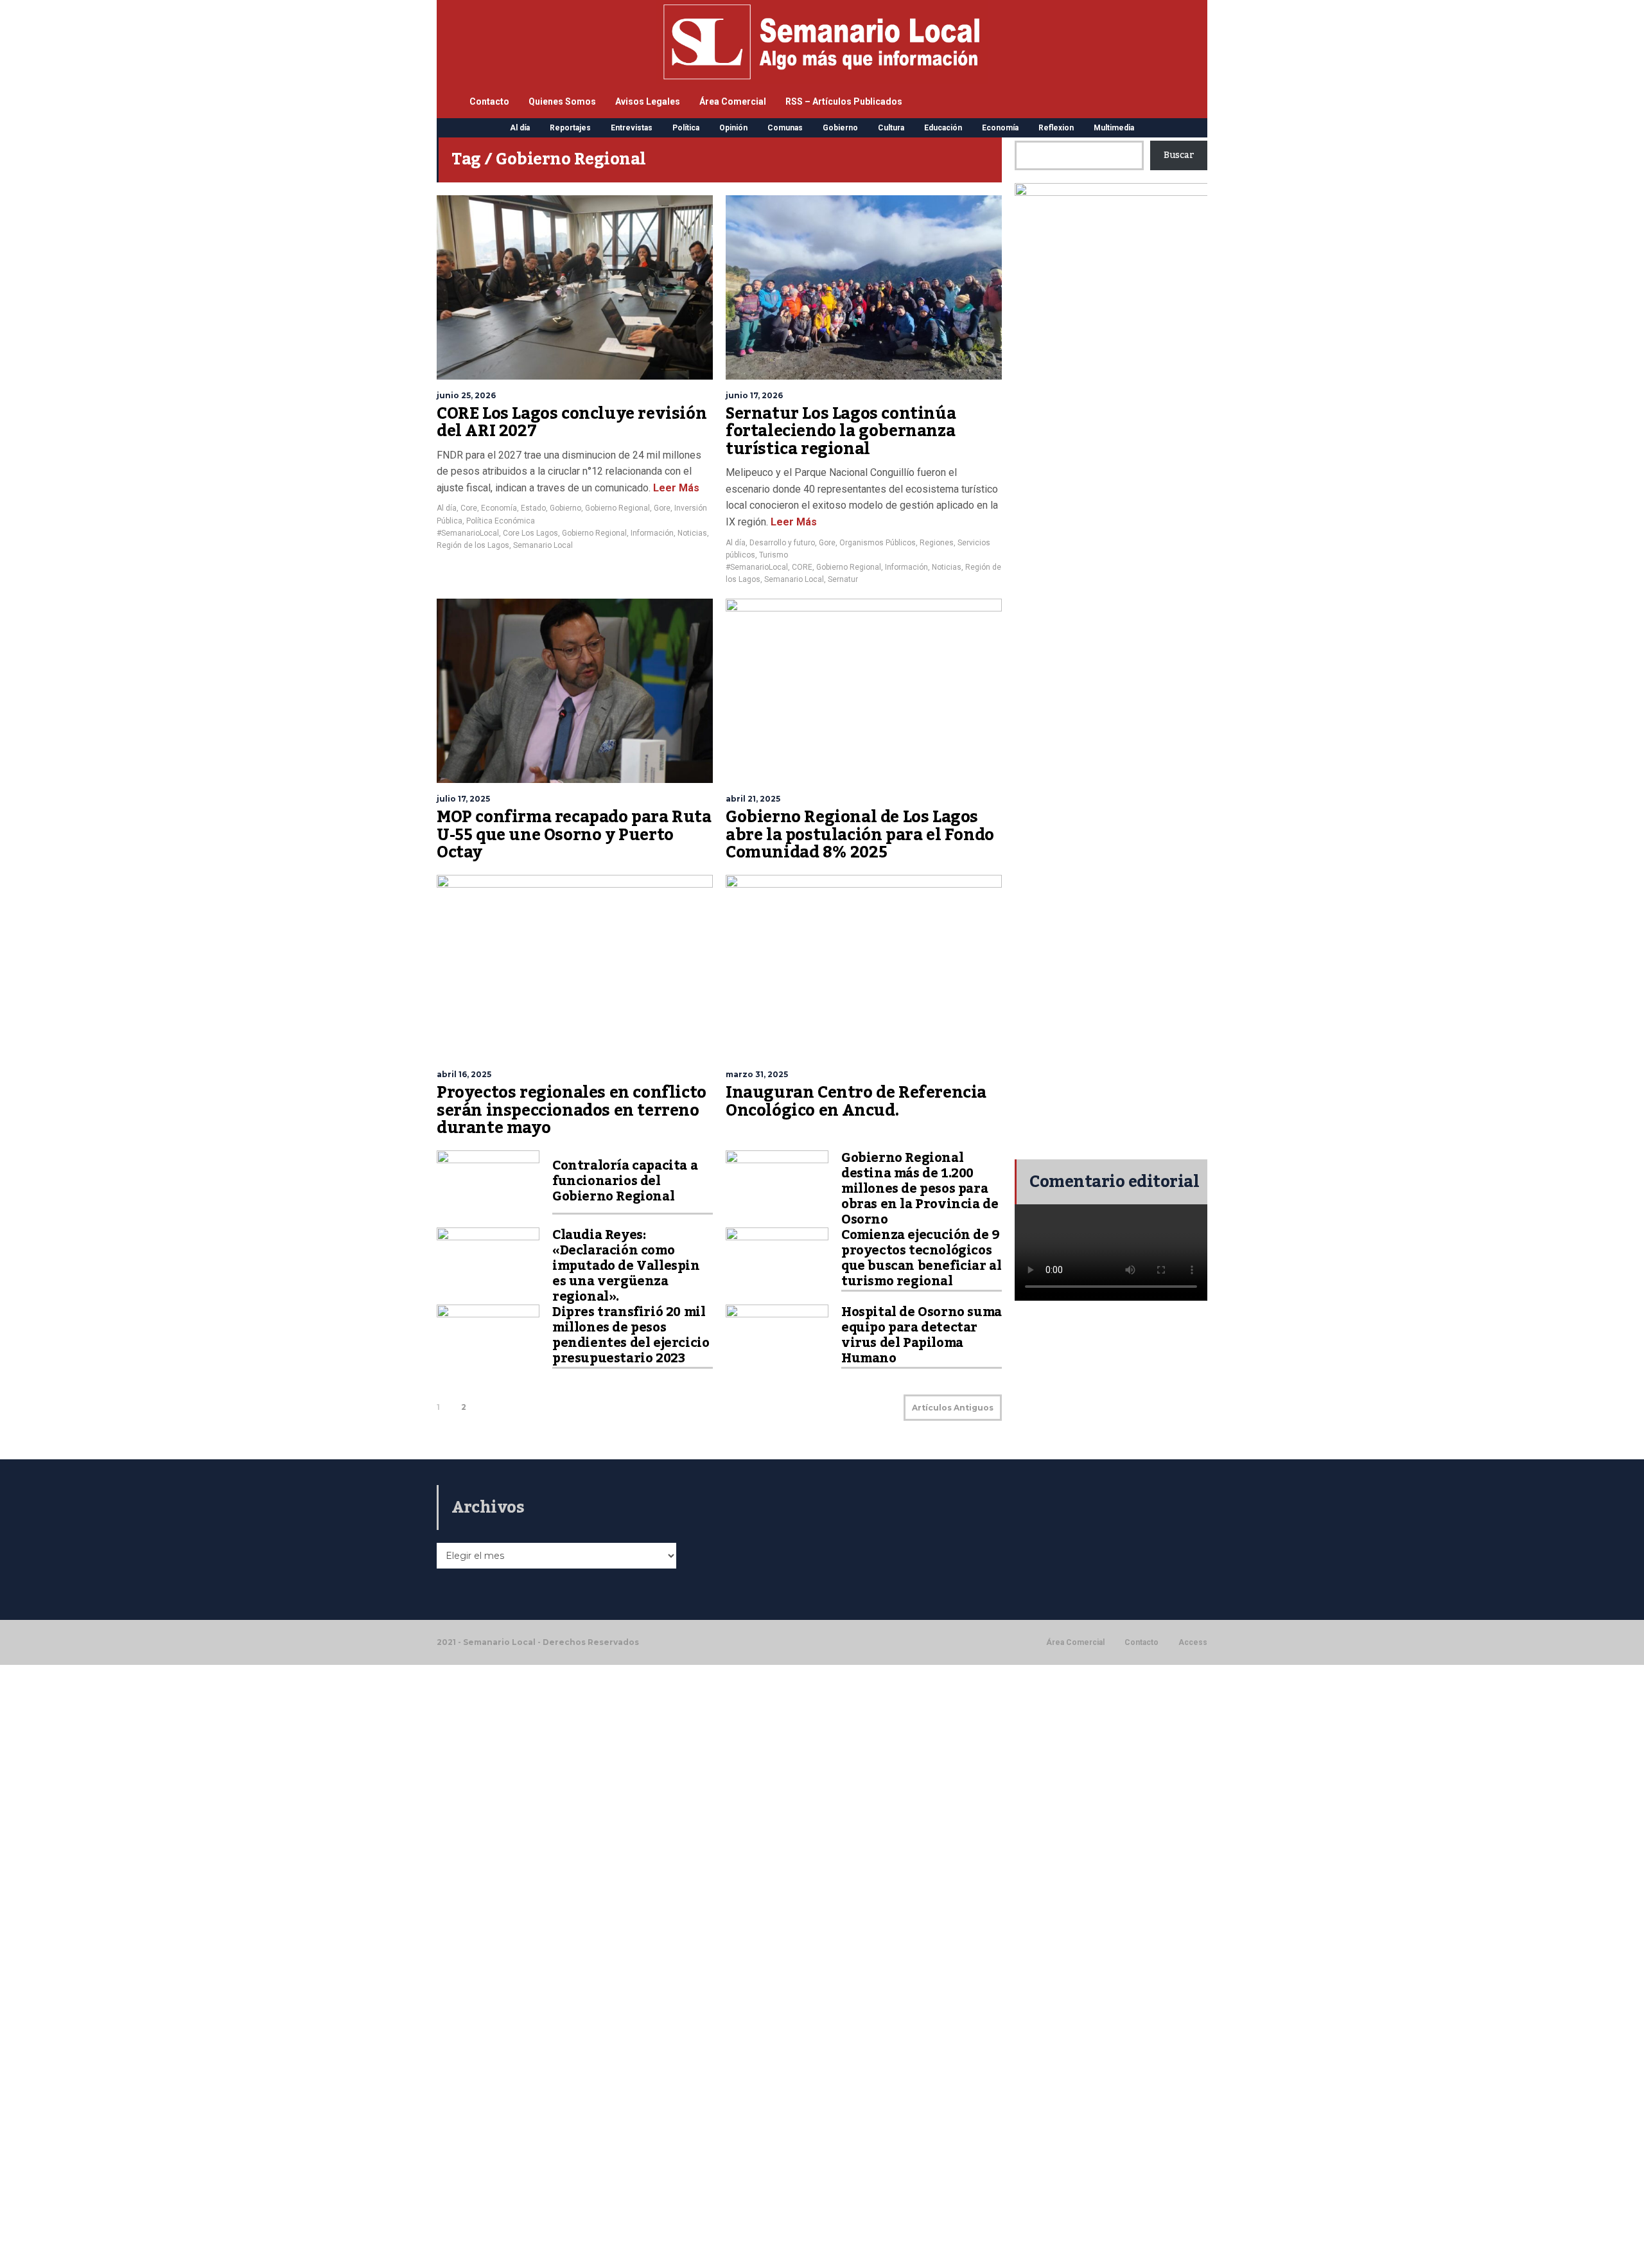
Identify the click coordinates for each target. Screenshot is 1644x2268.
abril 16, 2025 (464, 1074)
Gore (662, 508)
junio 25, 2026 (466, 395)
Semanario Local (543, 545)
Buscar (1179, 155)
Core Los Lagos (530, 533)
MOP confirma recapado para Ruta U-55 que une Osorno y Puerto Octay (574, 835)
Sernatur (843, 579)
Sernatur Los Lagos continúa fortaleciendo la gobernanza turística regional (841, 431)
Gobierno (840, 128)
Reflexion (1056, 128)
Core (469, 508)
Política (686, 128)
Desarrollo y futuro (782, 543)
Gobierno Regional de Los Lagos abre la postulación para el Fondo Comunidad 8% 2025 (860, 835)
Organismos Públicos (878, 543)
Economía (1000, 128)
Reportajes (570, 128)
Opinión (733, 128)
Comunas (785, 128)
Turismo (774, 555)
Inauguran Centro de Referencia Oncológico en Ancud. (856, 1102)
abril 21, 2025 (753, 799)
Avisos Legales (648, 101)
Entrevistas (632, 128)
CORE (802, 567)
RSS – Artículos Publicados (844, 101)
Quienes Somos (562, 101)
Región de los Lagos (473, 545)
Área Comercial (733, 101)
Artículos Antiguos (953, 1408)
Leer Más (675, 488)
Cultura (891, 128)
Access (1193, 1642)
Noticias (692, 533)
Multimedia (1114, 128)
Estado (533, 508)
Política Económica (501, 521)
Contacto (489, 101)
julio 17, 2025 (463, 799)
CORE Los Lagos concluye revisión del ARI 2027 (572, 423)
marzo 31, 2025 (757, 1074)
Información (652, 533)
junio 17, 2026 (754, 395)
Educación (943, 128)
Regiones (937, 543)
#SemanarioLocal (468, 533)
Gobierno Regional (617, 508)
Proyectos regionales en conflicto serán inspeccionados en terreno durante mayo (572, 1110)
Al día (520, 128)
